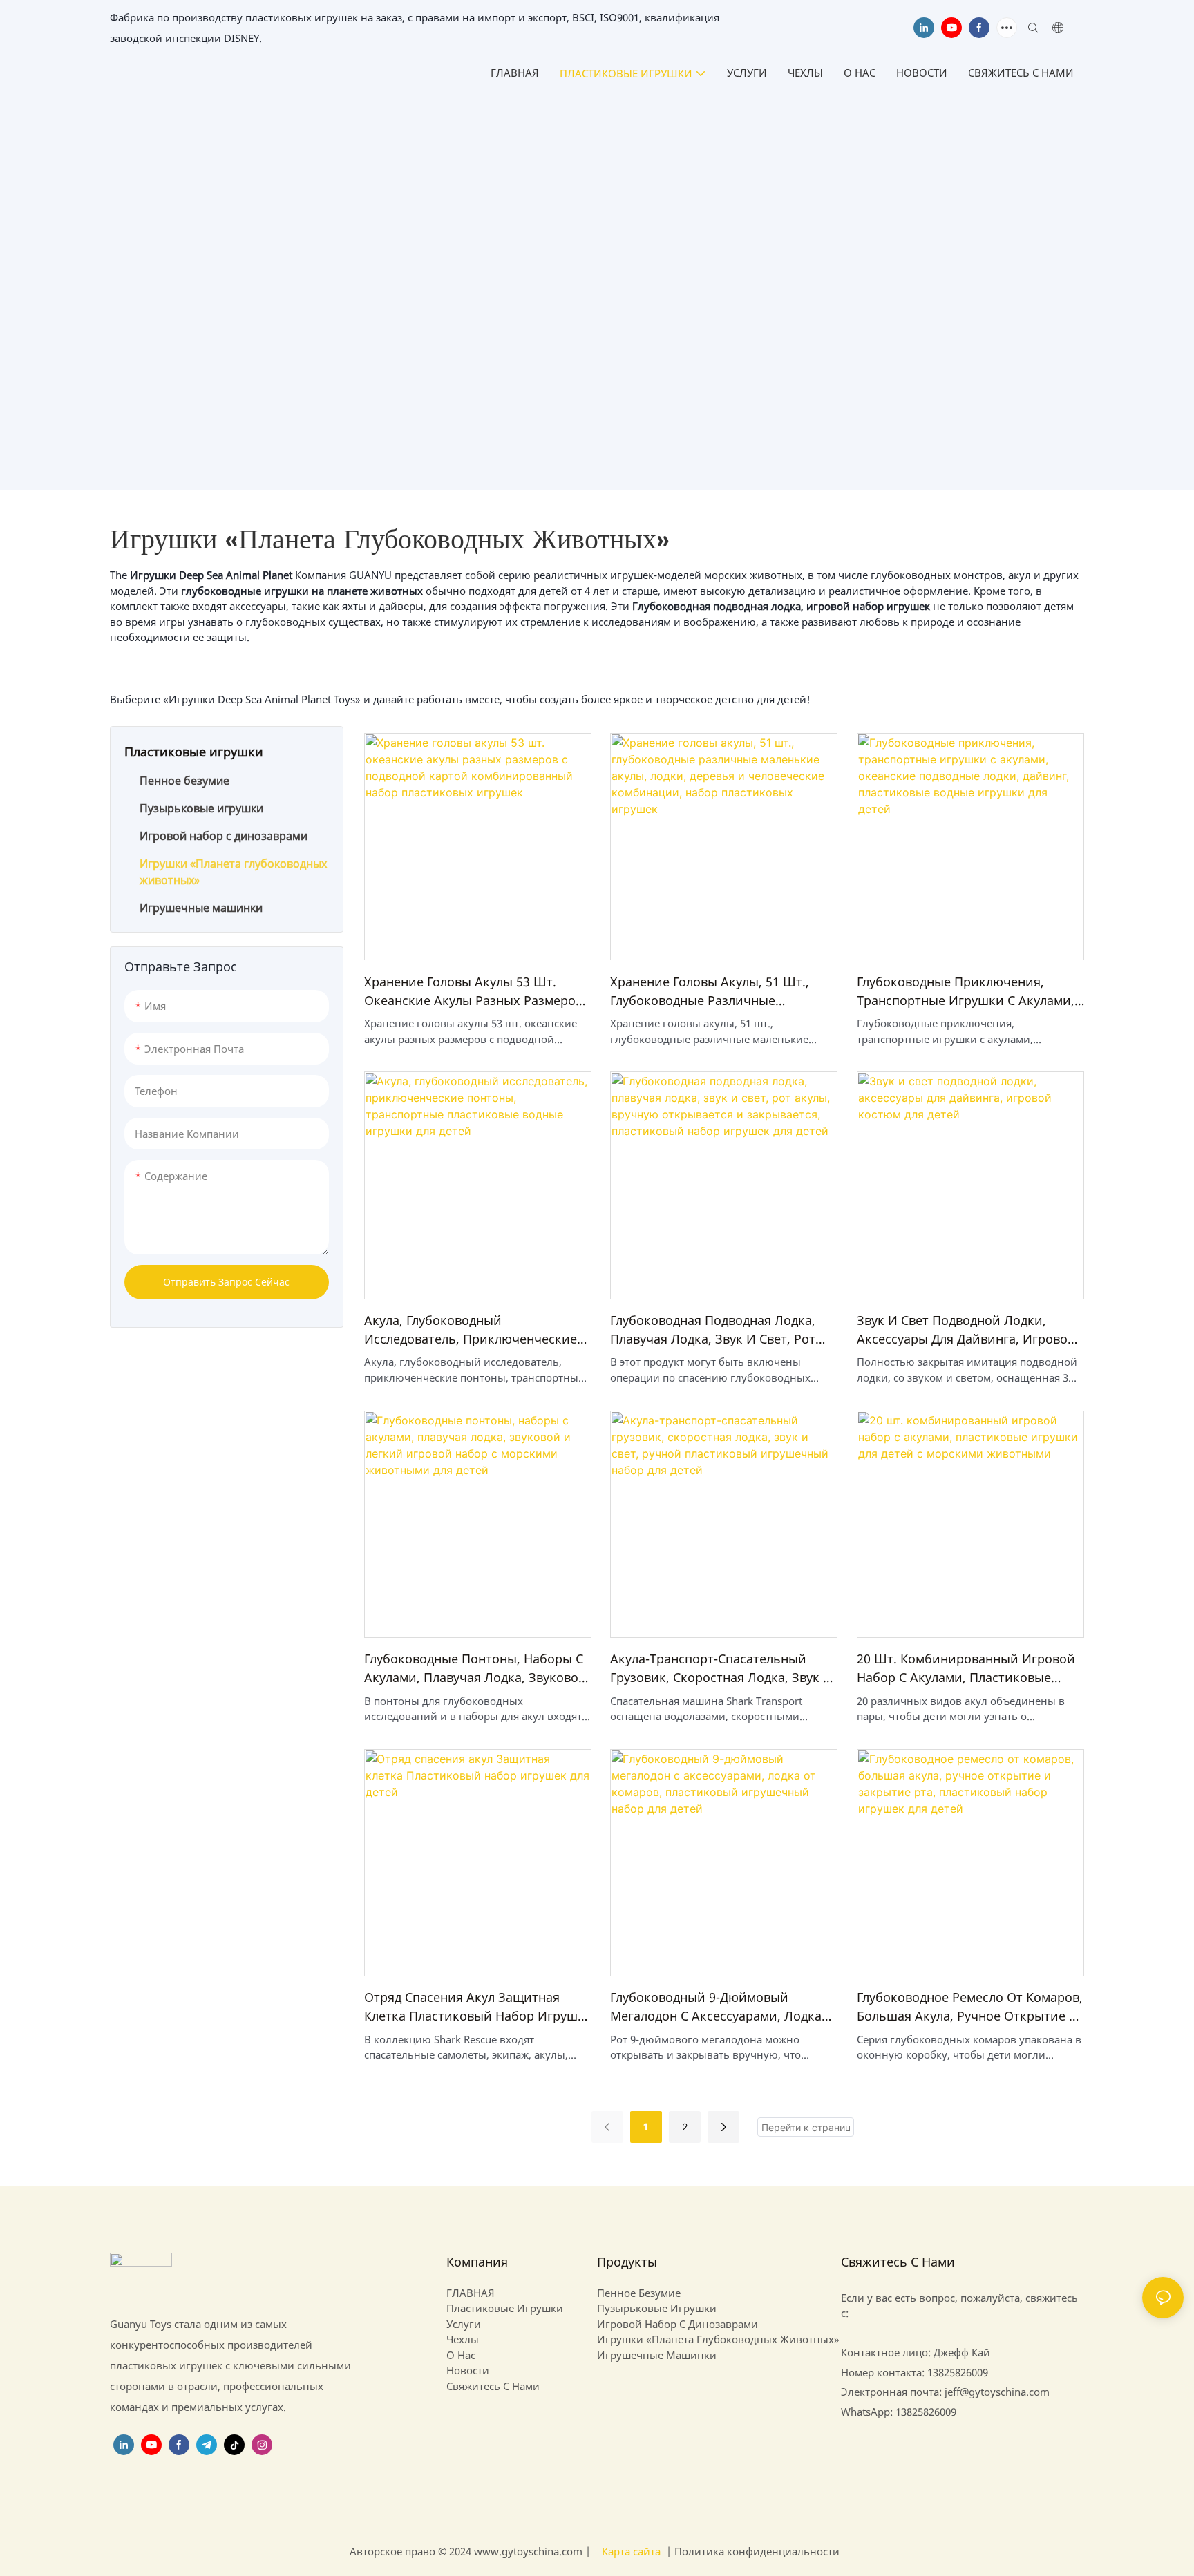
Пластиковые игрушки (506, 332)
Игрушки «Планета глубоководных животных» (701, 332)
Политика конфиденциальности (756, 2551)
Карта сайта (631, 2551)
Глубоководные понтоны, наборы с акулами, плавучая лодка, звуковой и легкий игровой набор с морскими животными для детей (475, 1669)
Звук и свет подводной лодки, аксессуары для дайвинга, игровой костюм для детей (966, 1330)
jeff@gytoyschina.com (997, 2392)
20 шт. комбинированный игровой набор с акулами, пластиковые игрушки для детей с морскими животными (966, 1669)
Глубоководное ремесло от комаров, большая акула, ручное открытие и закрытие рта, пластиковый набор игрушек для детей (970, 2007)
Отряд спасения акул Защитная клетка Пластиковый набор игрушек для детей (478, 2007)
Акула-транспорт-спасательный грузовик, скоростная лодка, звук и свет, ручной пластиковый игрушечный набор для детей (721, 1669)
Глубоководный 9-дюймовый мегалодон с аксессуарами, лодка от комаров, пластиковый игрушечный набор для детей (716, 2007)
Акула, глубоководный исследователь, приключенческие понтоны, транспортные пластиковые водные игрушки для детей (472, 1330)
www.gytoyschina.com (530, 2551)
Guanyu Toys (400, 332)
